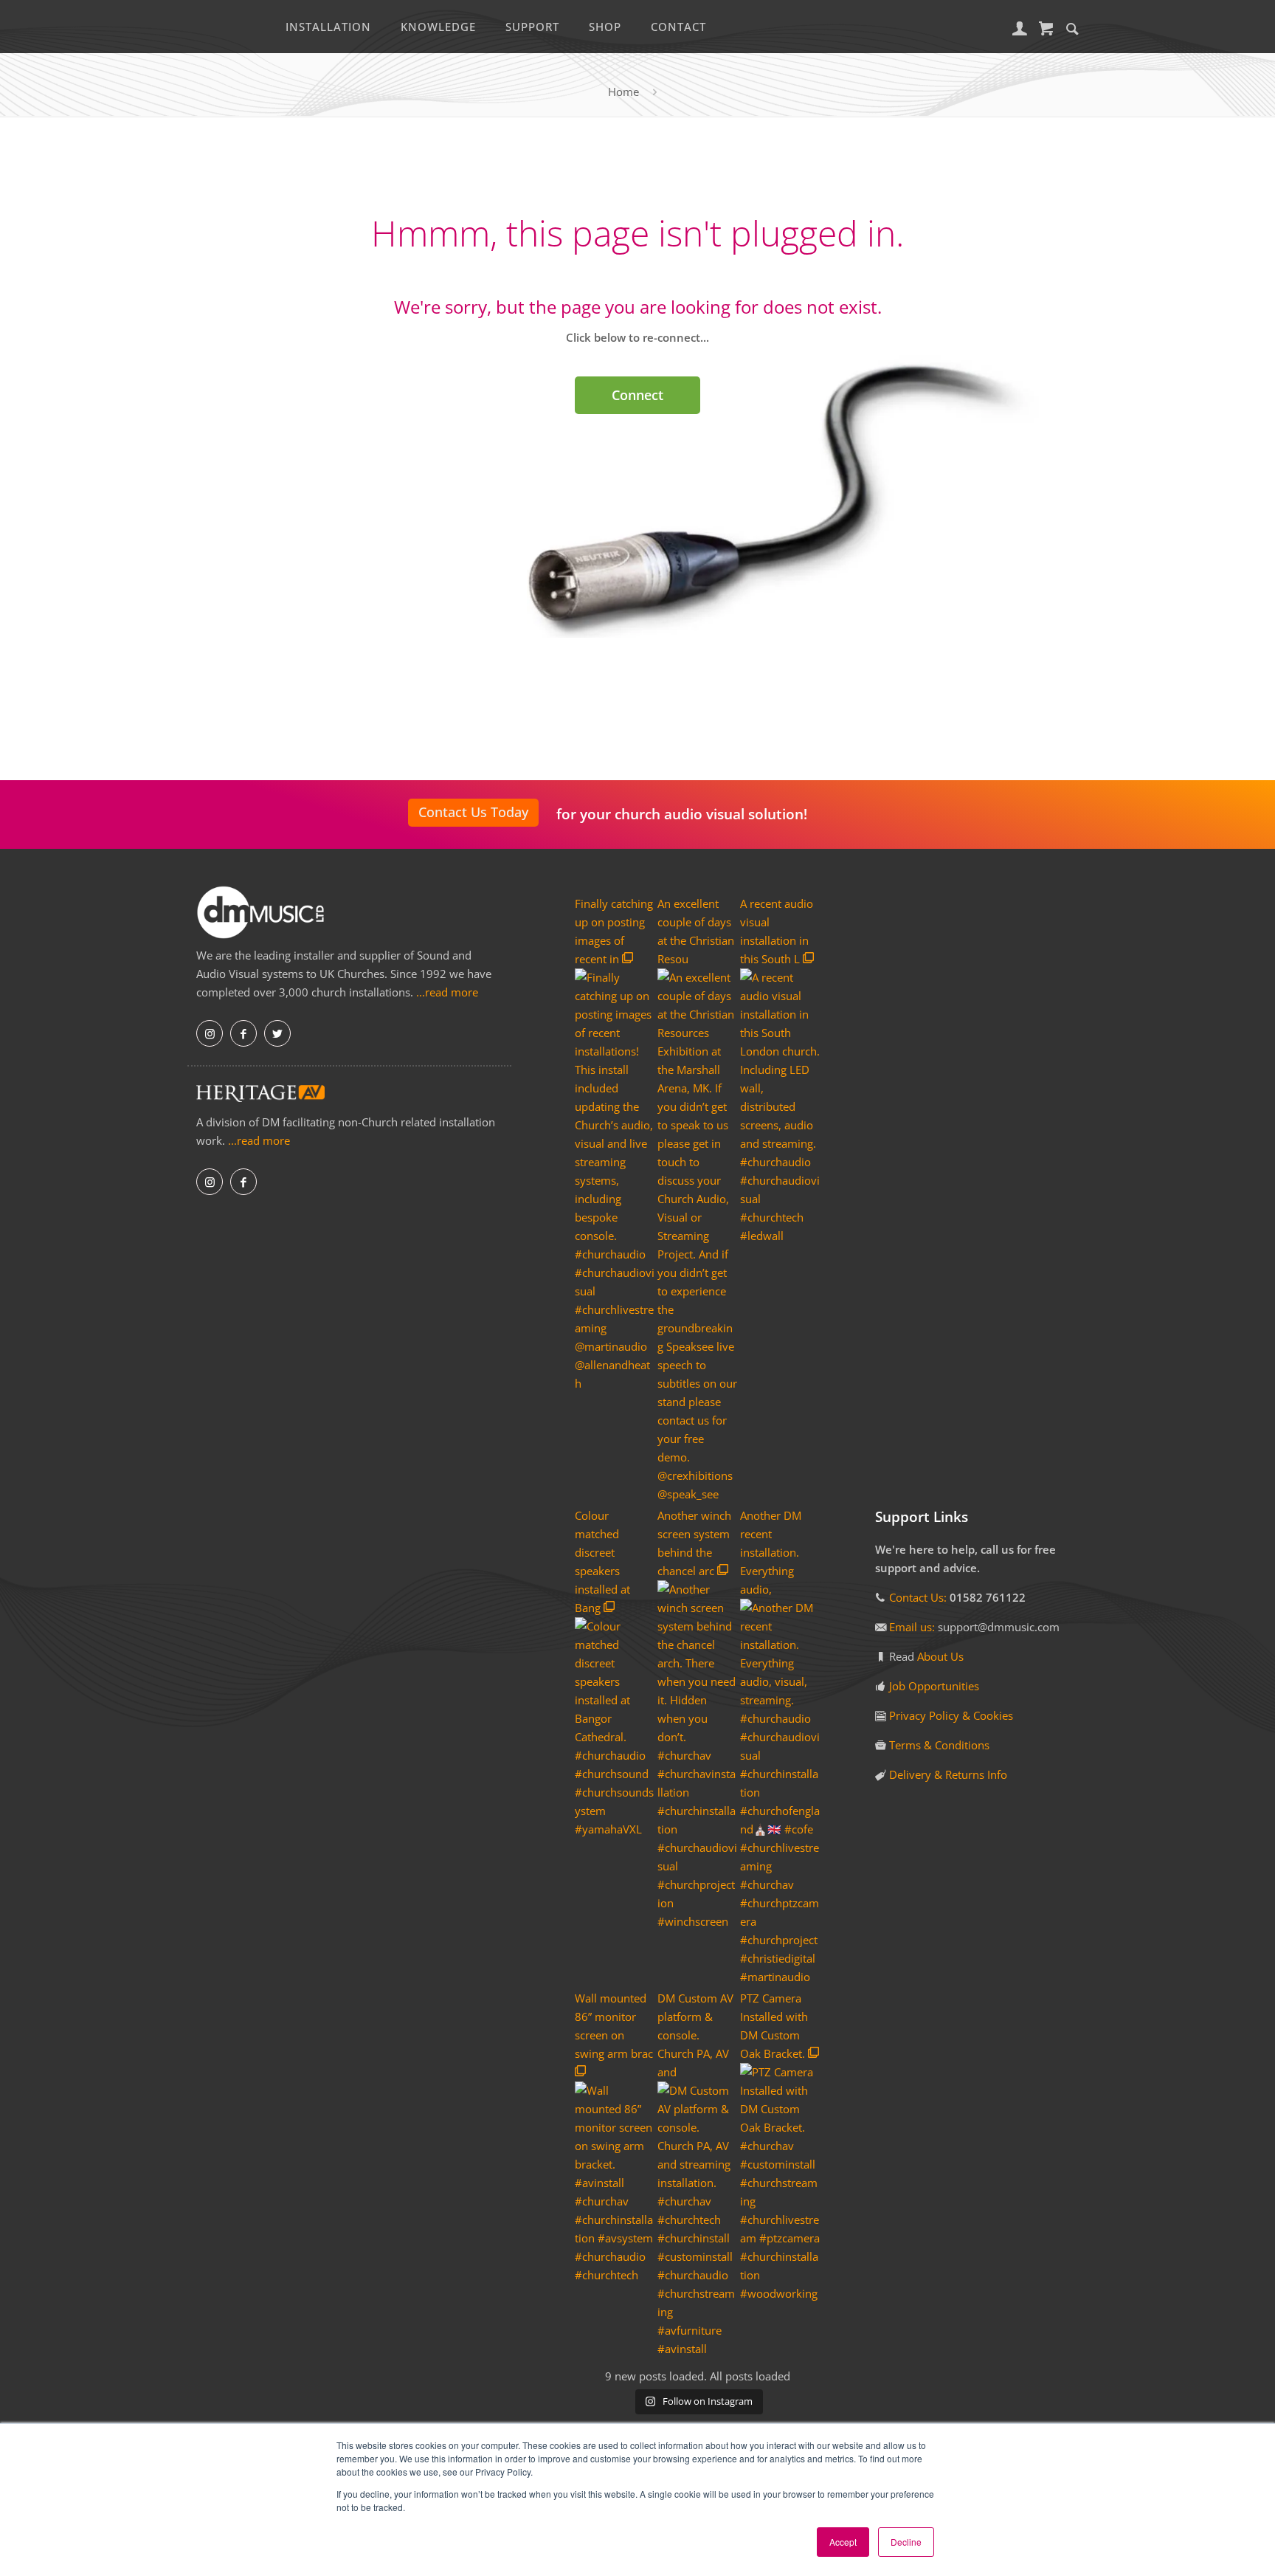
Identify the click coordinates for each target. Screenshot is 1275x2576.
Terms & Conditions (939, 1745)
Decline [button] (906, 2542)
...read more (447, 992)
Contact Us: (918, 1597)
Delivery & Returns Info (948, 1774)
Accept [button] (843, 2542)
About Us (940, 1656)
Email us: (913, 1627)
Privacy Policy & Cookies (951, 1715)
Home (623, 92)
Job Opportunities (934, 1686)
